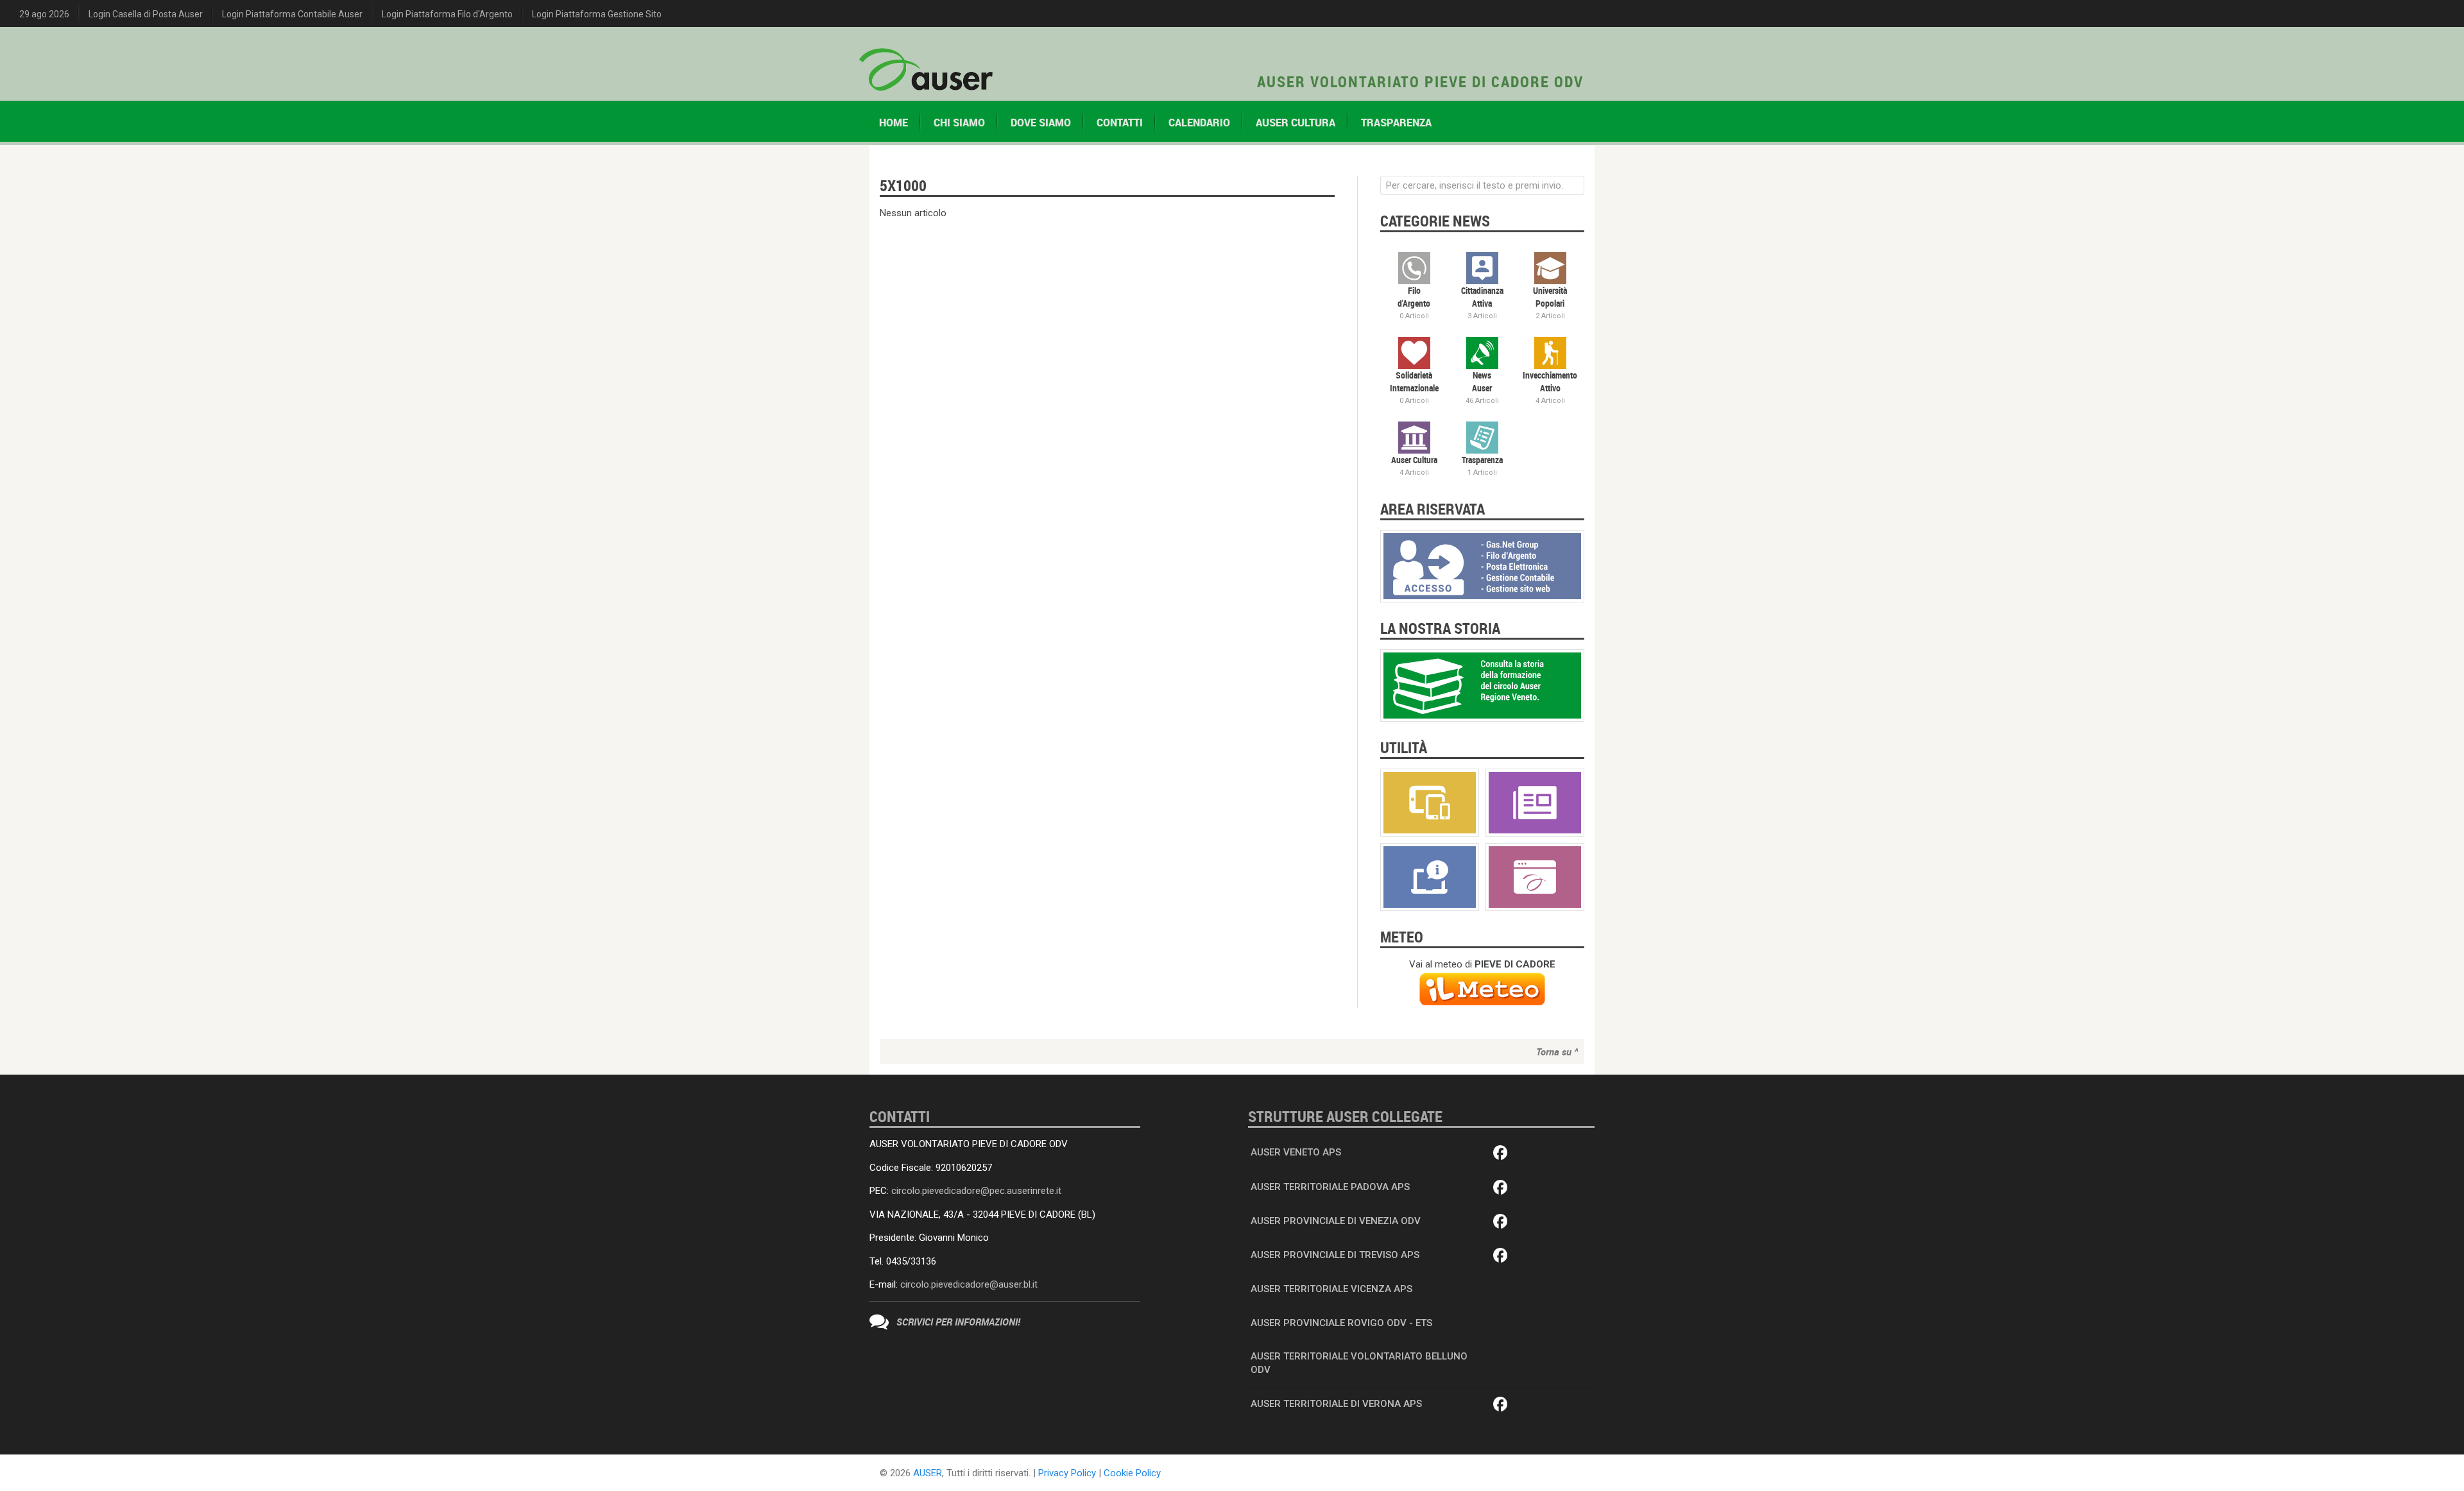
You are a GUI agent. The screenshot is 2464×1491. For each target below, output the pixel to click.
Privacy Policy (1067, 1473)
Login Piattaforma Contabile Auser (292, 14)
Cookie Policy (1132, 1473)
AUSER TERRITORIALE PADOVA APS (1330, 1187)
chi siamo (959, 123)
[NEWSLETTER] (1535, 802)
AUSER (928, 1473)
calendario (1199, 123)
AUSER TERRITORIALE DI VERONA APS (1336, 1404)
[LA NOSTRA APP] (1430, 802)
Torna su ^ (1557, 1052)
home (894, 123)
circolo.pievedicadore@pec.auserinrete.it (976, 1191)
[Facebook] (1501, 1154)
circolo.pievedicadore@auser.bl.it (969, 1284)
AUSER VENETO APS (1296, 1152)
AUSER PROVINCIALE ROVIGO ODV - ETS (1341, 1323)
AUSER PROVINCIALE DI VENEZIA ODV (1336, 1221)
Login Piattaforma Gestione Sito (597, 14)
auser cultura (1296, 123)
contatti (1120, 123)
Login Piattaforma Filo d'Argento (447, 14)
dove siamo (1041, 123)
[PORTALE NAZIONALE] (1535, 876)
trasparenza (1396, 123)
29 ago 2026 (44, 14)
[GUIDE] (1430, 876)
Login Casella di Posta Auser (146, 14)
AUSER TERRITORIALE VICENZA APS (1331, 1289)
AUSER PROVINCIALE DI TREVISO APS (1335, 1255)
